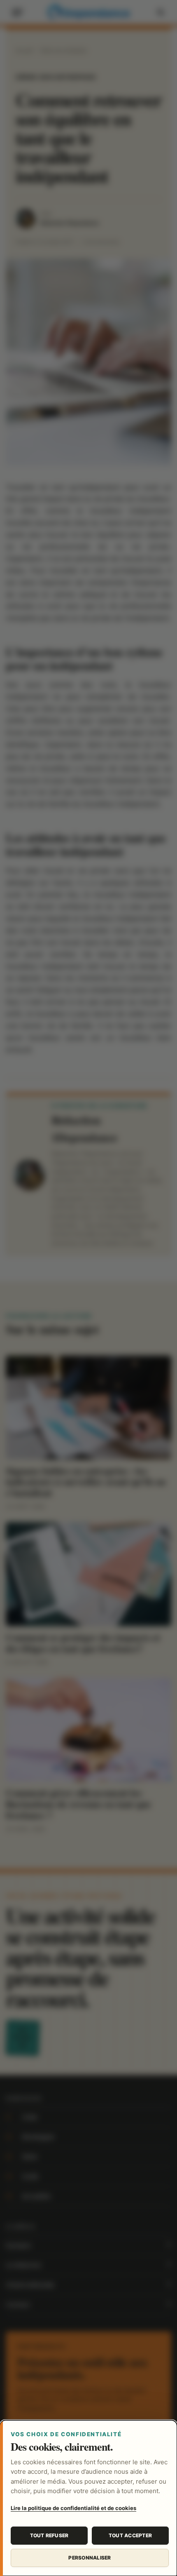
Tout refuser (49, 2535)
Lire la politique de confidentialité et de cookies (73, 2508)
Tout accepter (130, 2535)
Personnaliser (90, 2558)
